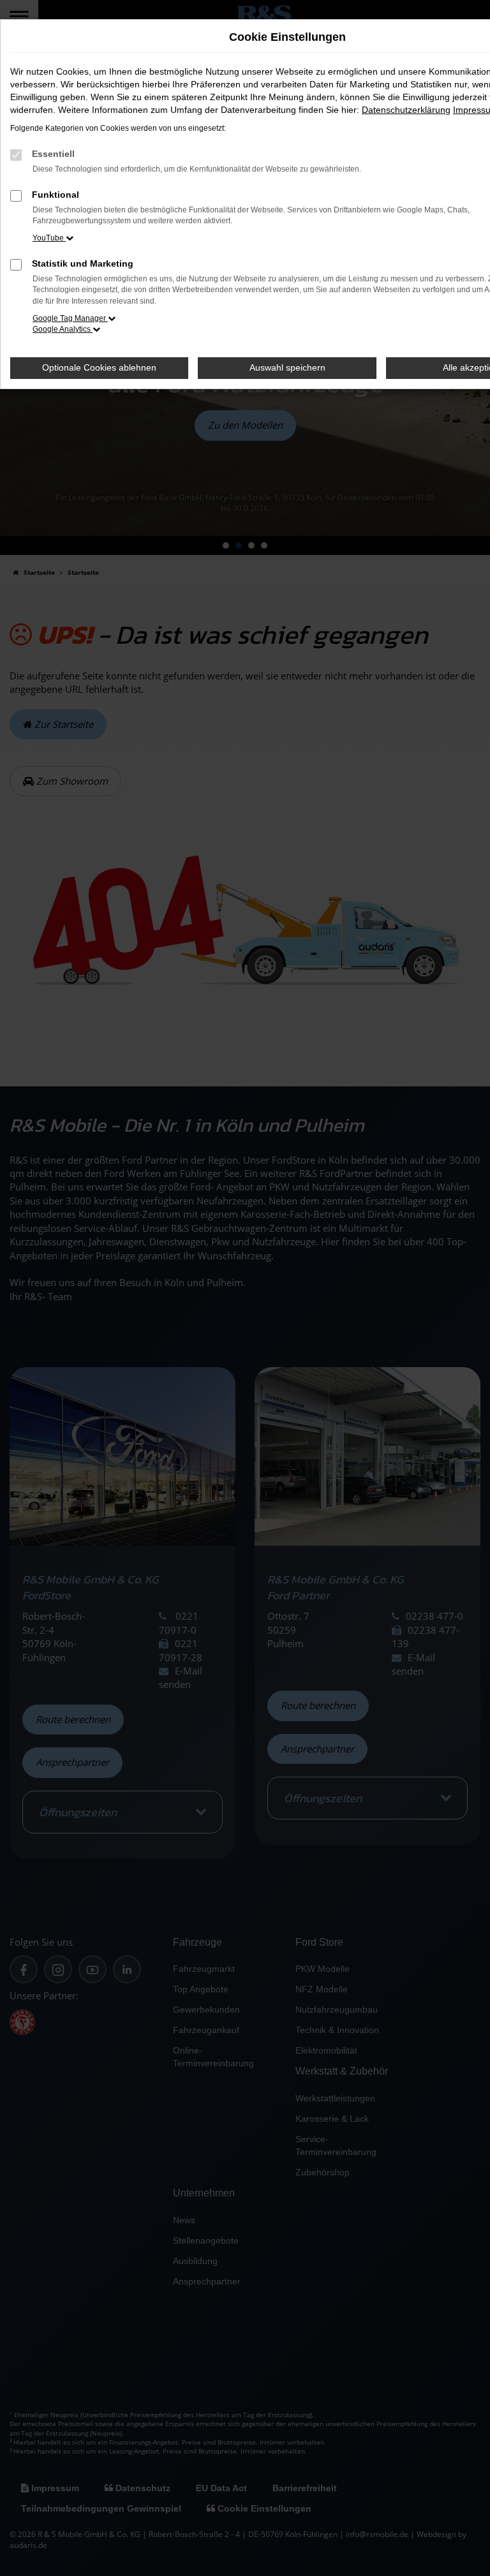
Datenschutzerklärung (406, 110)
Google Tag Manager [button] (70, 318)
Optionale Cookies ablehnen (99, 367)
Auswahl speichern (287, 367)
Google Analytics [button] (63, 329)
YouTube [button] (49, 238)
